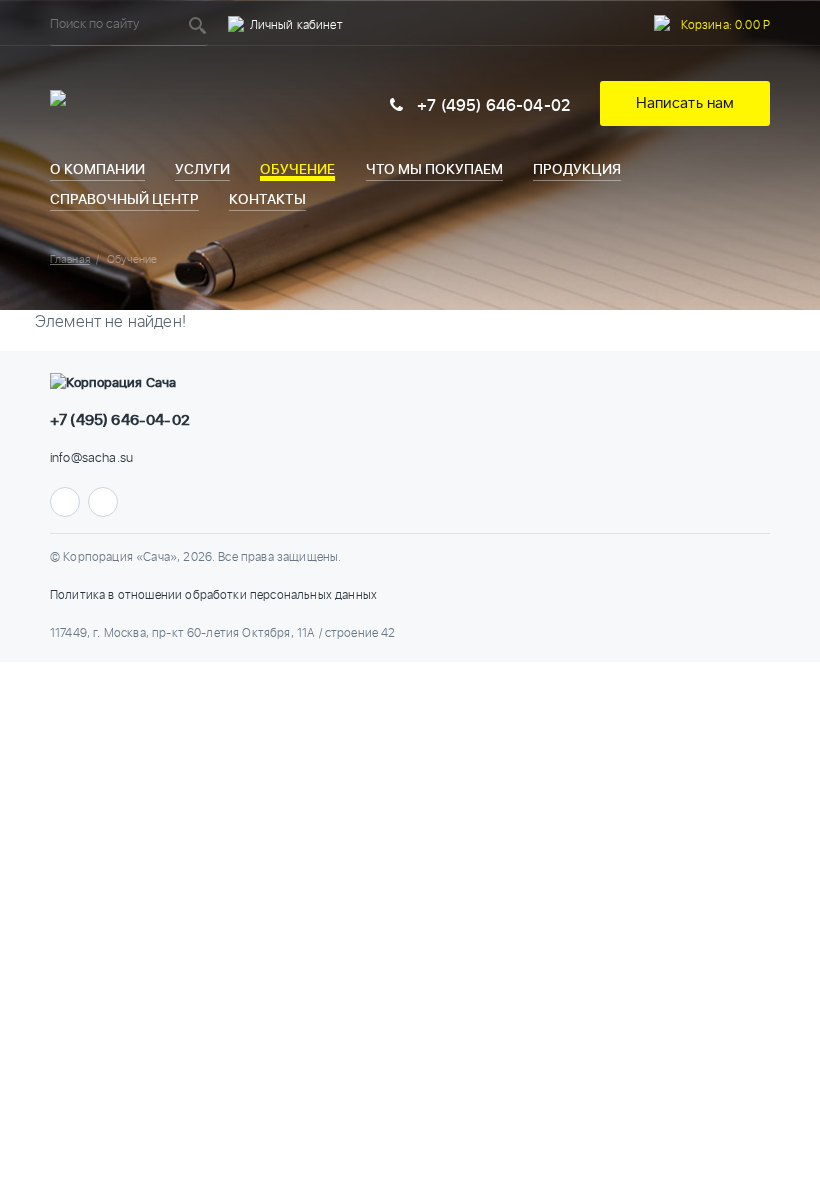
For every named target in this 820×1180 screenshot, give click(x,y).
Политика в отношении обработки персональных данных (213, 595)
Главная (70, 260)
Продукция (577, 169)
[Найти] (198, 25)
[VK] (103, 502)
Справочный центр (124, 199)
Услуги (202, 169)
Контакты (267, 199)
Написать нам (685, 103)
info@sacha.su (91, 458)
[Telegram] (65, 502)
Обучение (297, 169)
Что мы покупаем (434, 169)
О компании (97, 169)
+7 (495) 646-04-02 (491, 106)
